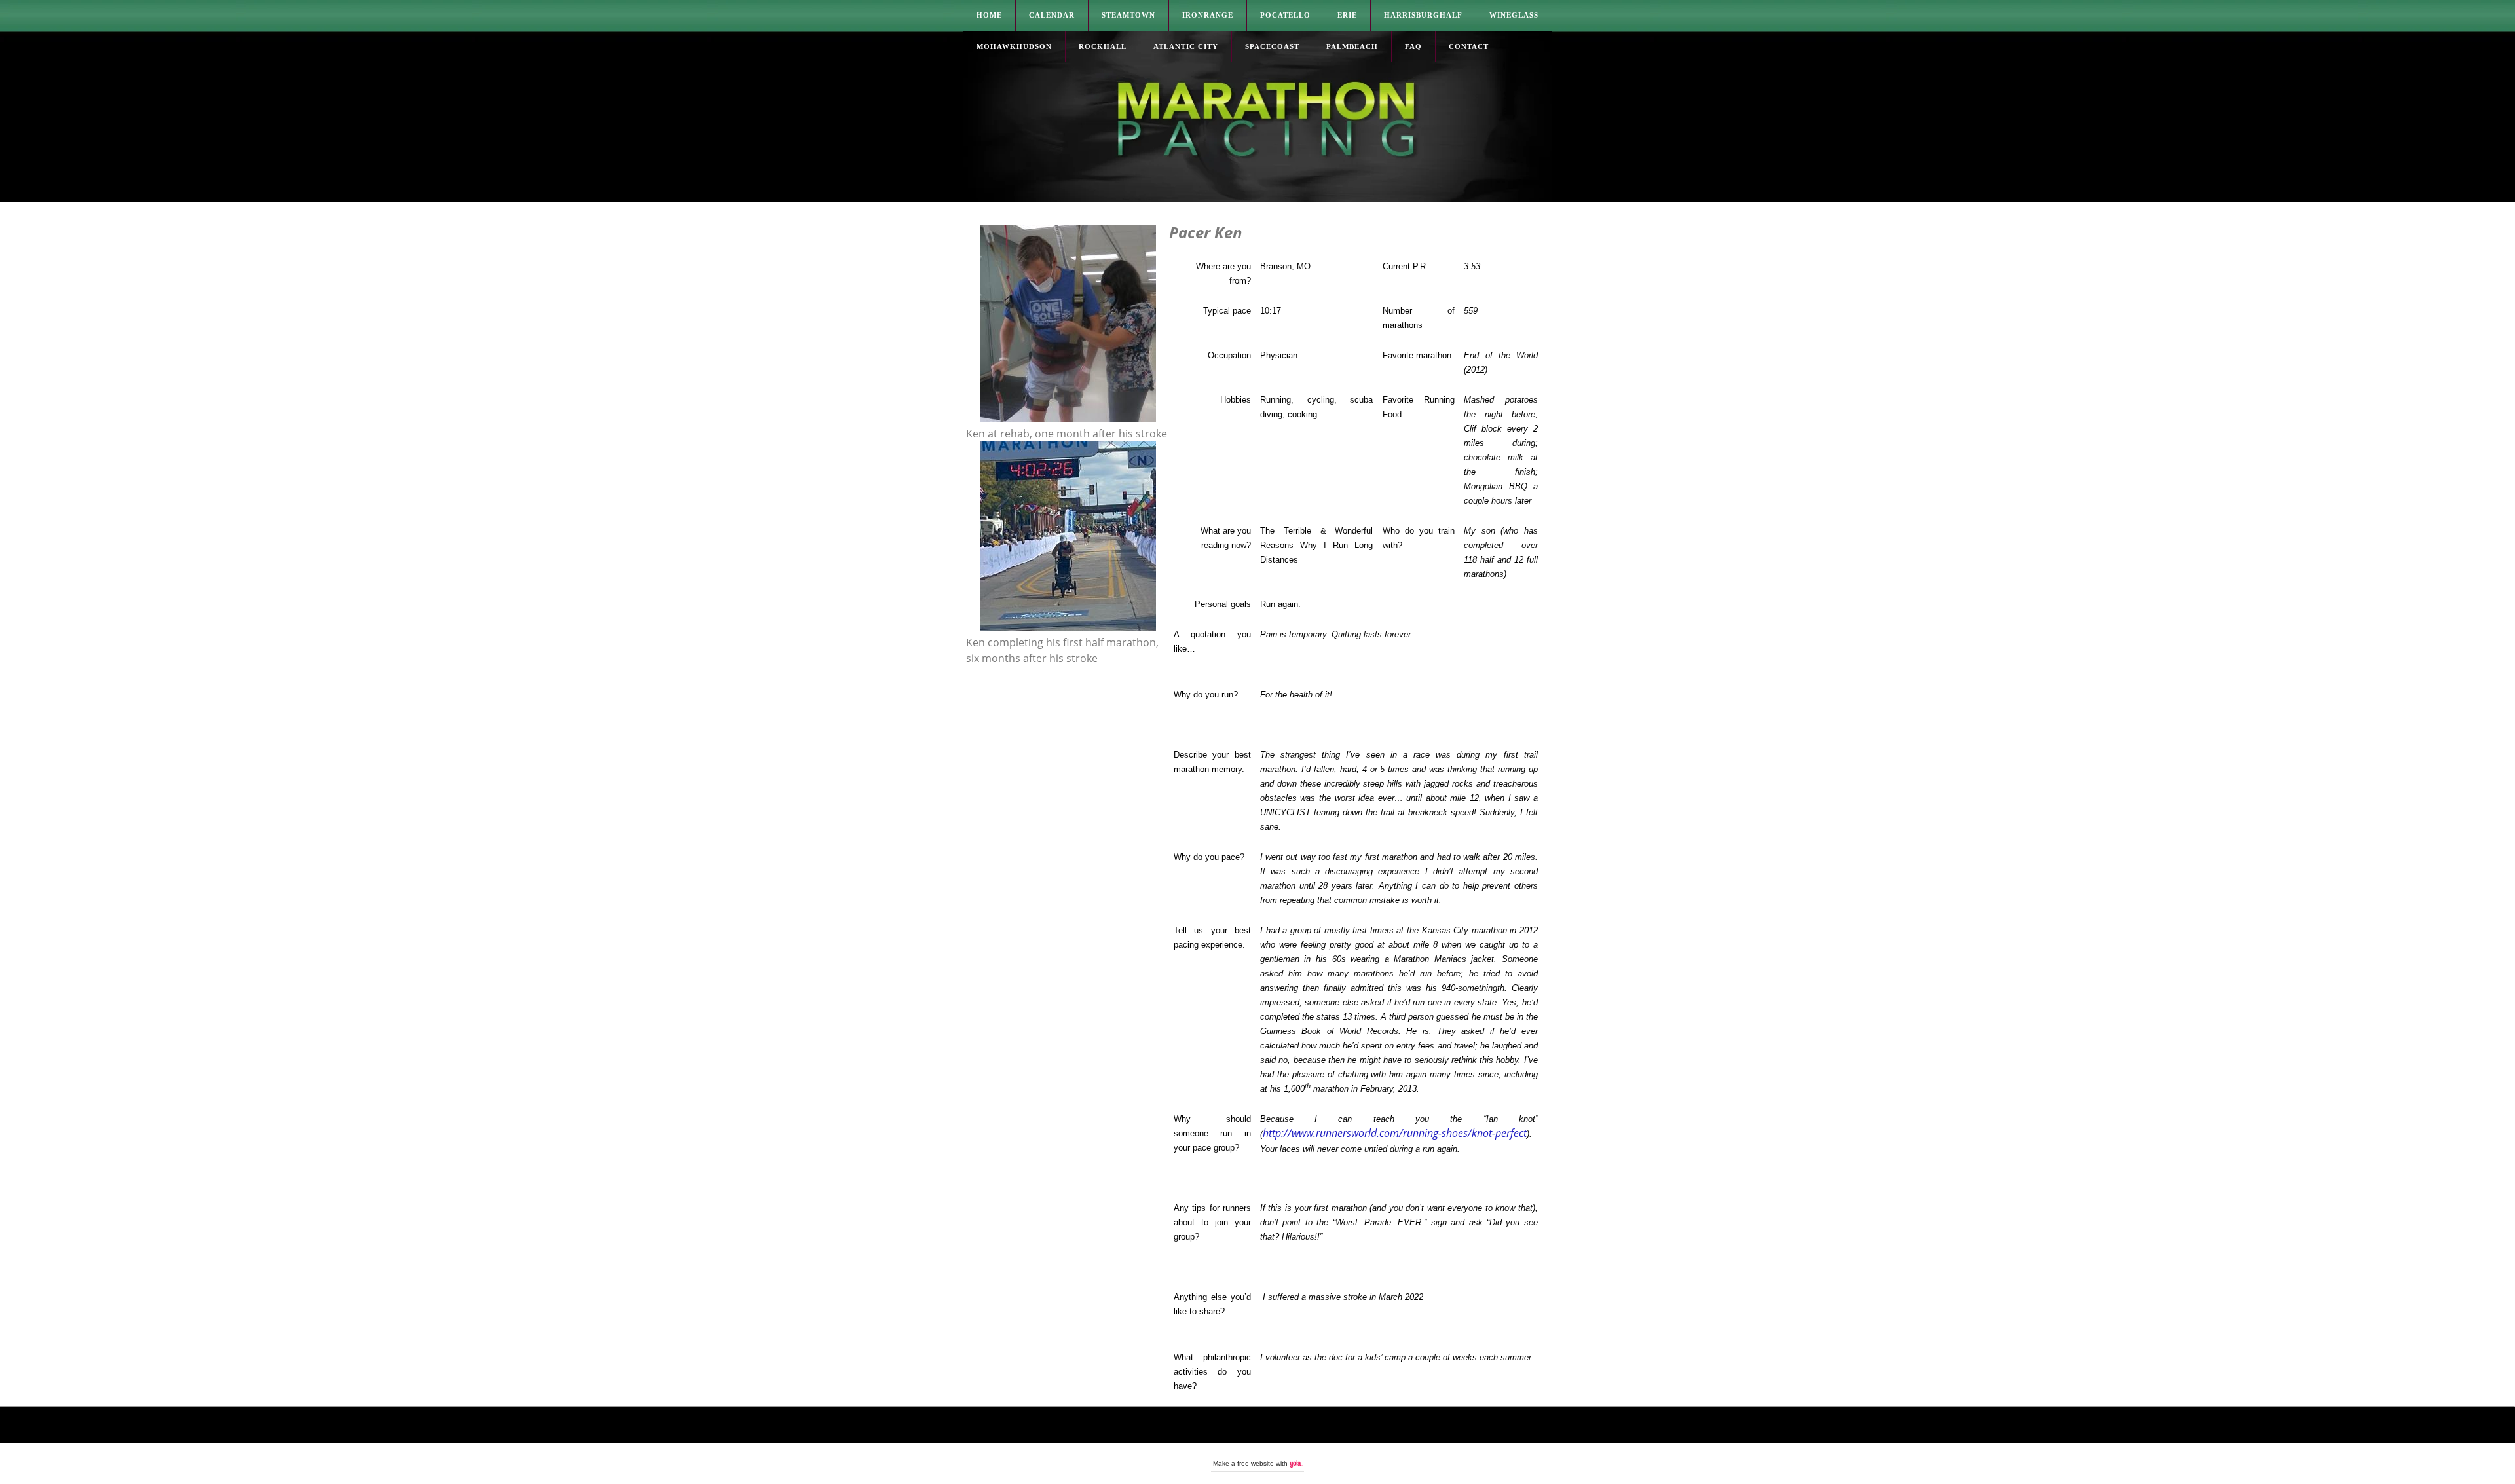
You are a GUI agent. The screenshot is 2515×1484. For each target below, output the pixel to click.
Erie (1347, 15)
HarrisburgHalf (1423, 15)
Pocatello (1285, 15)
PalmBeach (1352, 46)
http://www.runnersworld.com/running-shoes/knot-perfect (1395, 1133)
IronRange (1208, 15)
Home (989, 15)
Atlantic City (1186, 46)
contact (1469, 46)
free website (1256, 1463)
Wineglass (1514, 15)
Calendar (1052, 15)
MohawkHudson (1014, 46)
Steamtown (1128, 15)
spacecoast (1272, 46)
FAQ (1413, 46)
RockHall (1103, 46)
